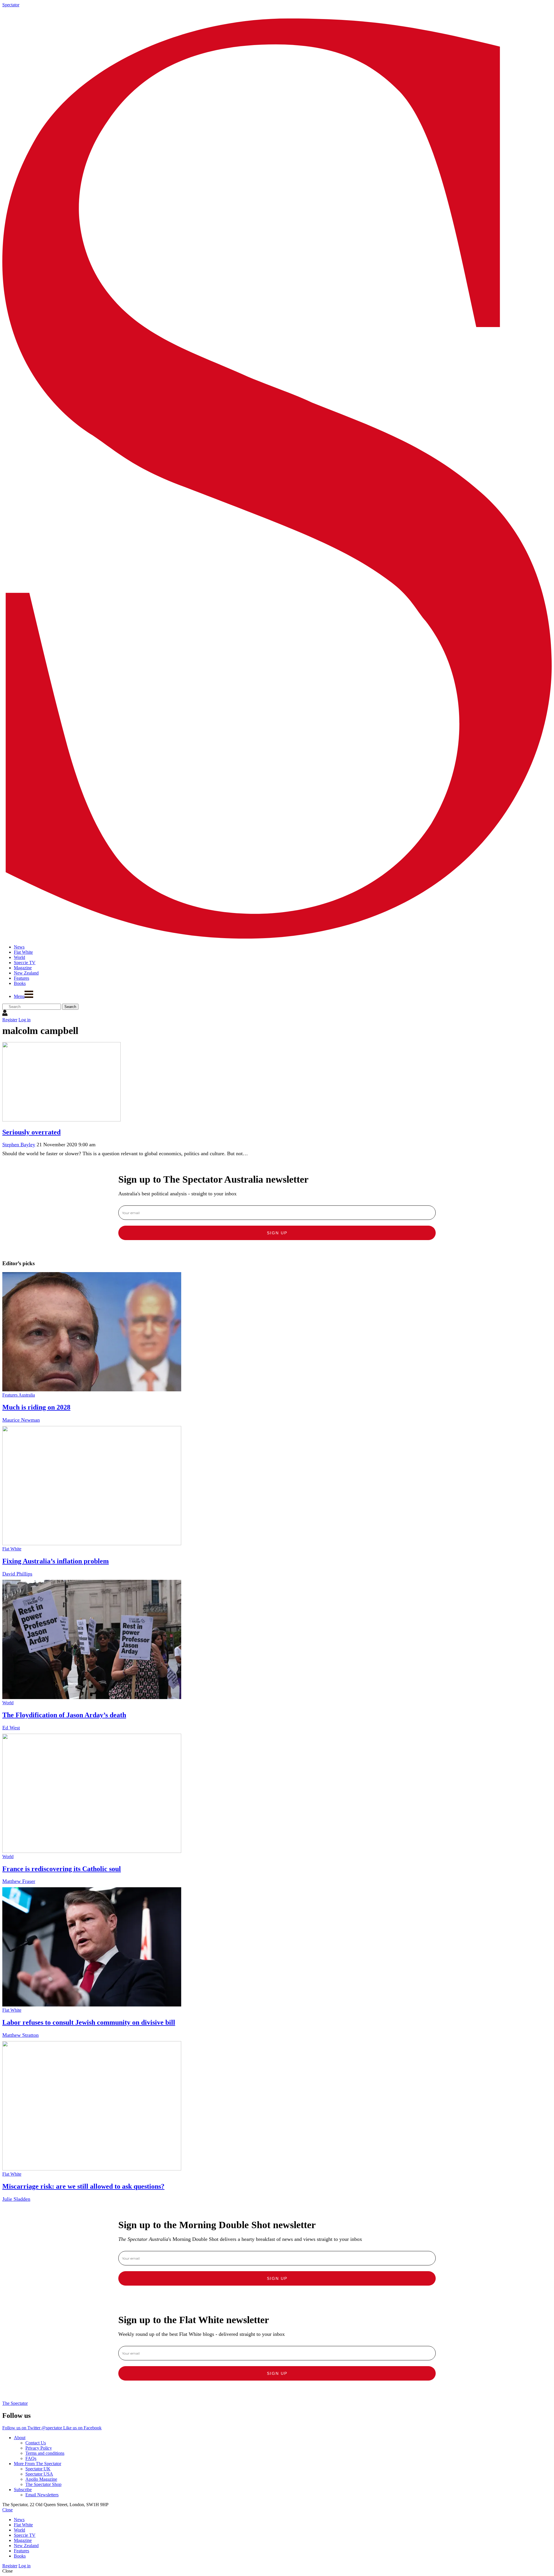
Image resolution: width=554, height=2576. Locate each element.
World (8, 1703)
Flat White (12, 1549)
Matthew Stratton (20, 2035)
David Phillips (17, 1574)
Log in (25, 1020)
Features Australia (19, 1395)
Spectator (11, 5)
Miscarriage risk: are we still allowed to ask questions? (83, 2186)
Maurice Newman (21, 1420)
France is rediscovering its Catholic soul (62, 1869)
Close (8, 2510)
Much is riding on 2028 (36, 1407)
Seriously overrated (31, 1132)
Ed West (11, 1728)
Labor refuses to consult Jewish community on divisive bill (89, 2022)
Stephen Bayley (19, 1145)
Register (10, 1020)
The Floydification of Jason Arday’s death (64, 1715)
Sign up (277, 1233)
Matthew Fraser (19, 1881)
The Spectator (15, 2403)
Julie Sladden (16, 2199)
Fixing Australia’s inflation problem (56, 1561)
